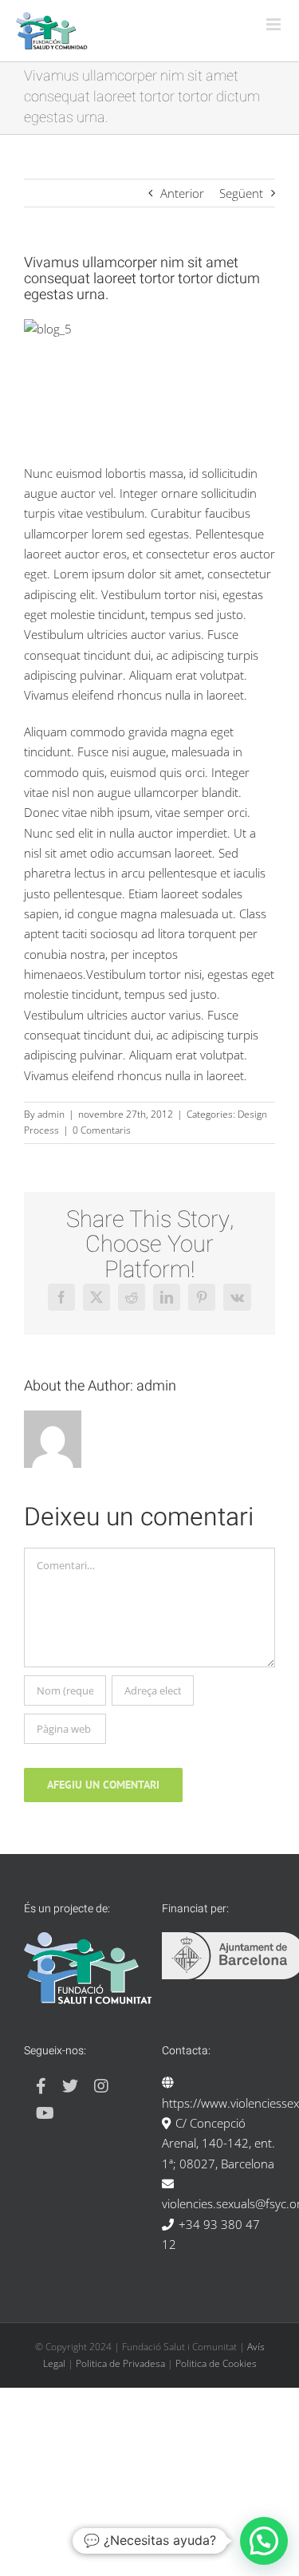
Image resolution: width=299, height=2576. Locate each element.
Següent (241, 193)
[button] (264, 2541)
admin (51, 1114)
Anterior (182, 193)
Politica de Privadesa (120, 2363)
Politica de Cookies (216, 2363)
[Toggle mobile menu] (275, 24)
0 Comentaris (102, 1130)
